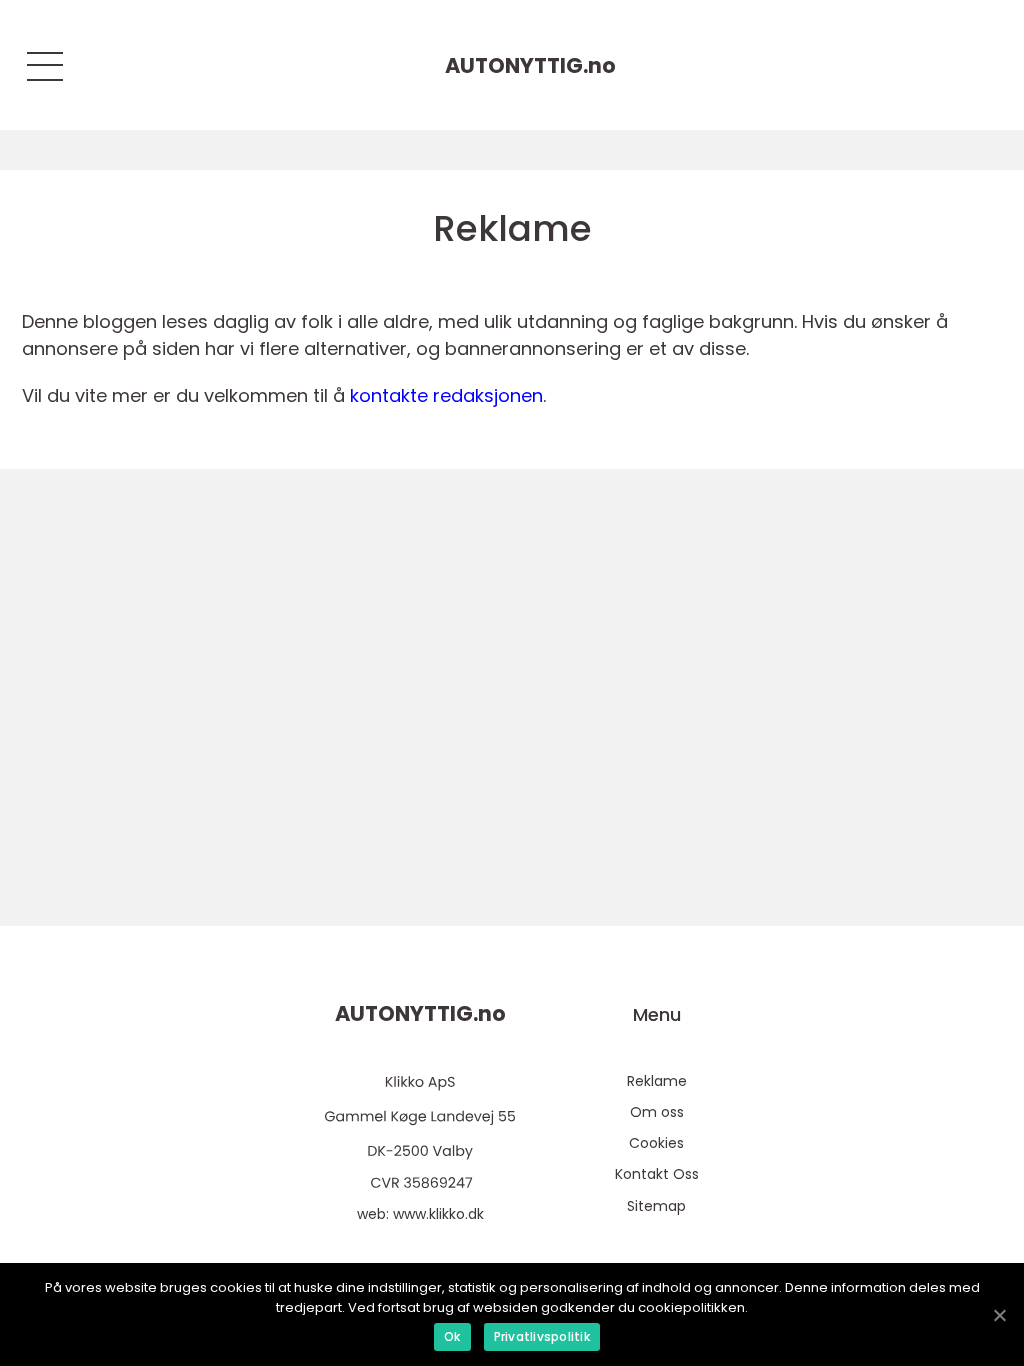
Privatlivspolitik (542, 1336)
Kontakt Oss (657, 1174)
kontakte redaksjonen (446, 395)
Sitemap (656, 1206)
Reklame (657, 1081)
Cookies (656, 1143)
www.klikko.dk (438, 1214)
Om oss (657, 1112)
